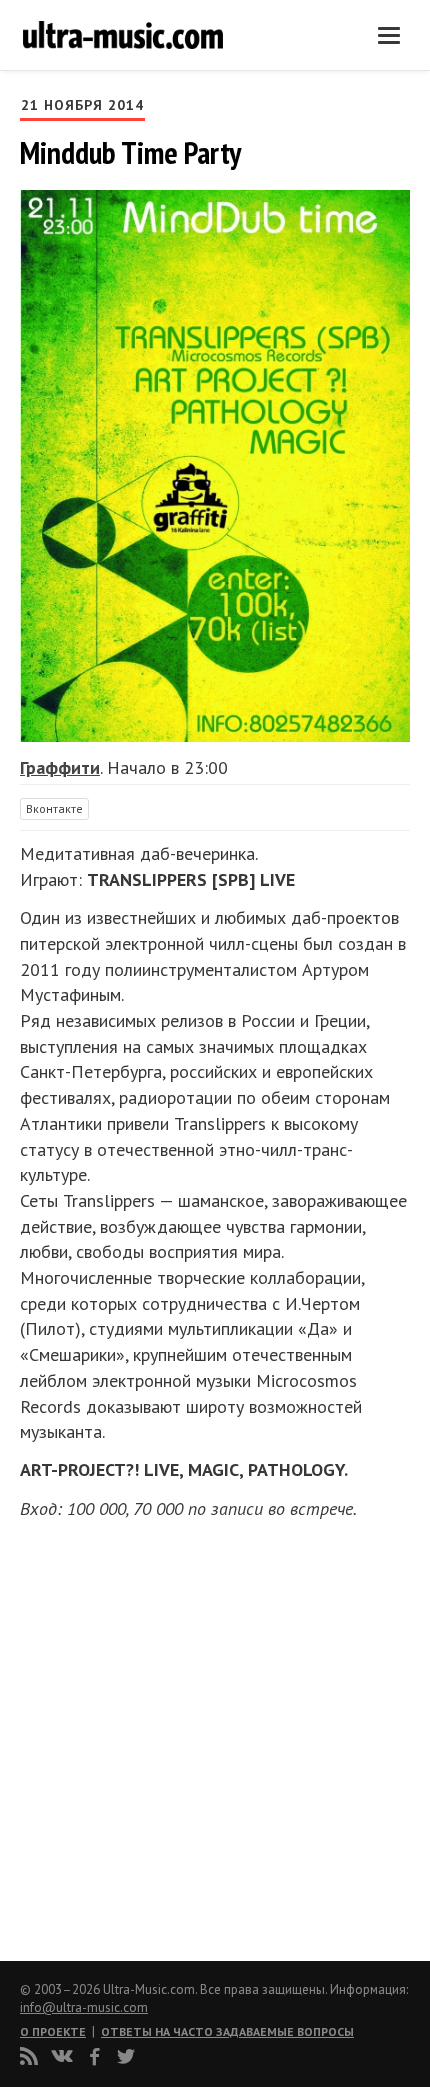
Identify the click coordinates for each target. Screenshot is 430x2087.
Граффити (60, 767)
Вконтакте (54, 808)
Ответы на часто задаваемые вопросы (227, 2031)
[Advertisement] (140, 1734)
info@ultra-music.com (84, 2007)
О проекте (53, 2031)
